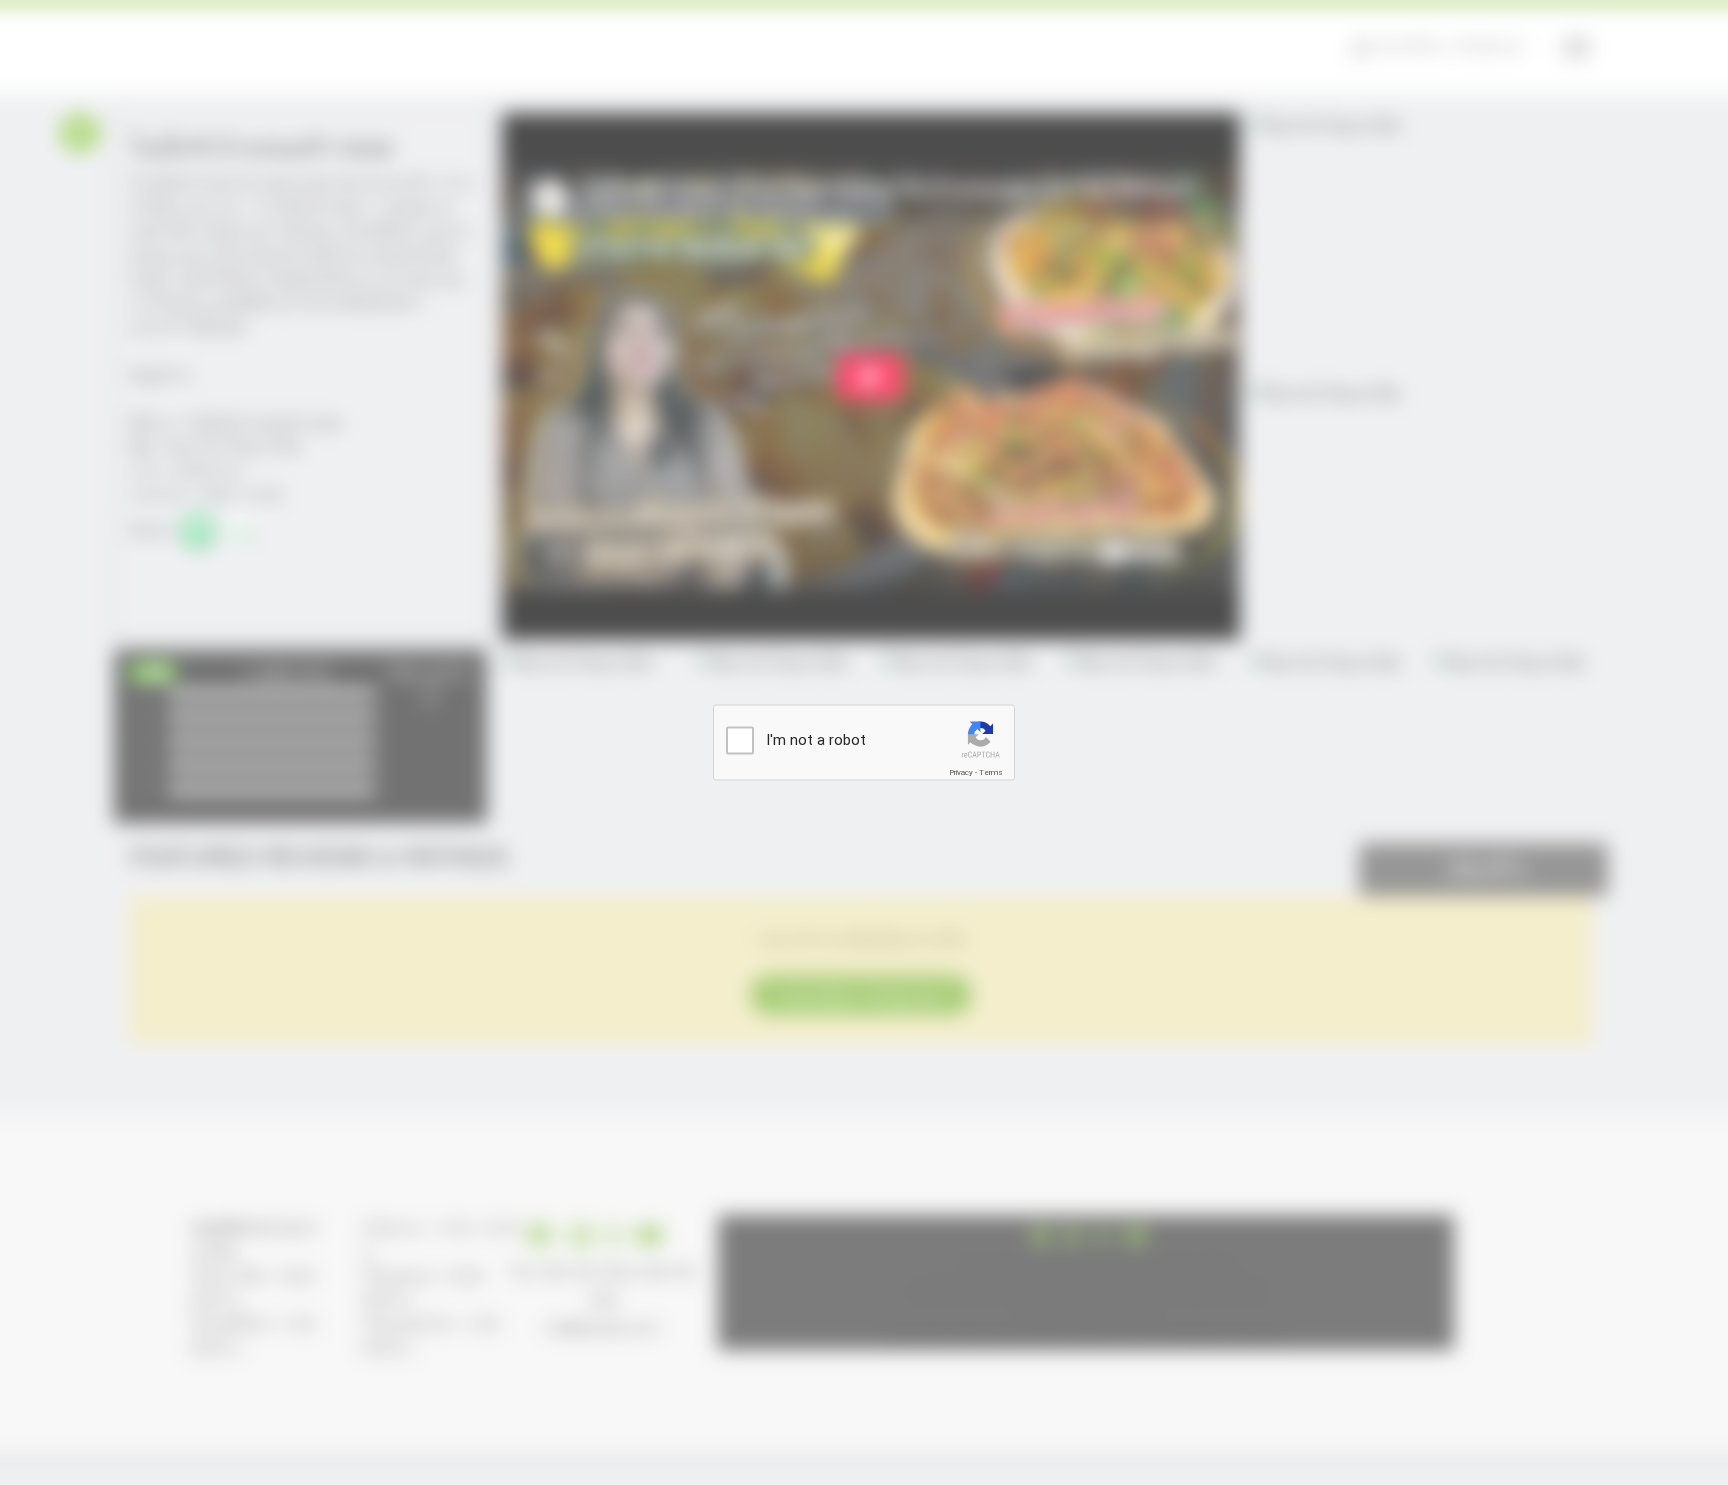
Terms (991, 772)
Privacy (961, 772)
